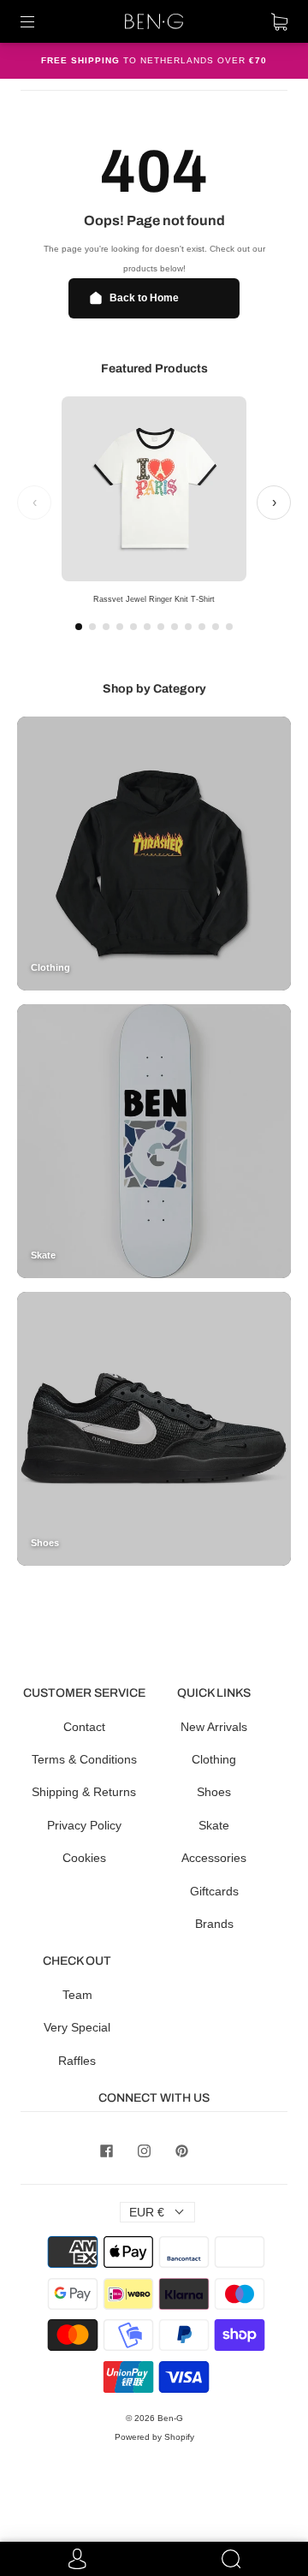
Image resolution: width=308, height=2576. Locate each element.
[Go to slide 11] (216, 627)
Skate (214, 1825)
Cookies (84, 1858)
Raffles (77, 2061)
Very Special (77, 2027)
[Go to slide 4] (120, 627)
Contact (84, 1727)
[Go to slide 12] (229, 627)
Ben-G (170, 2418)
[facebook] (106, 2151)
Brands (214, 1924)
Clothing (214, 1759)
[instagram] (144, 2151)
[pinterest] (181, 2151)
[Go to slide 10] (202, 627)
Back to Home (144, 298)
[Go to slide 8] (175, 627)
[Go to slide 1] (79, 627)
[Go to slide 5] (133, 627)
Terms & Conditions (84, 1759)
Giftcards (214, 1891)
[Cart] (279, 21)
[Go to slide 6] (147, 627)
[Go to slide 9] (188, 627)
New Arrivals (214, 1727)
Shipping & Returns (84, 1792)
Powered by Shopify (154, 2437)
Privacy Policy (84, 1825)
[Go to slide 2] (92, 627)
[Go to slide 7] (161, 627)
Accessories (214, 1858)
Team (77, 1995)
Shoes (214, 1792)
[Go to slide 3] (106, 627)
